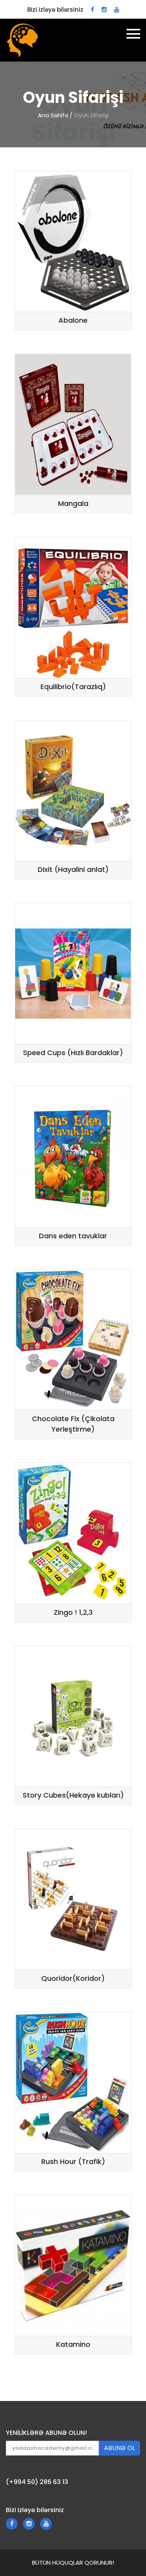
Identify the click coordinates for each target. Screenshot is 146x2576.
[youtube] (117, 10)
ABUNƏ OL (120, 2448)
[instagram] (104, 10)
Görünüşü (105, 303)
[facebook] (92, 10)
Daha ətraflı (46, 303)
